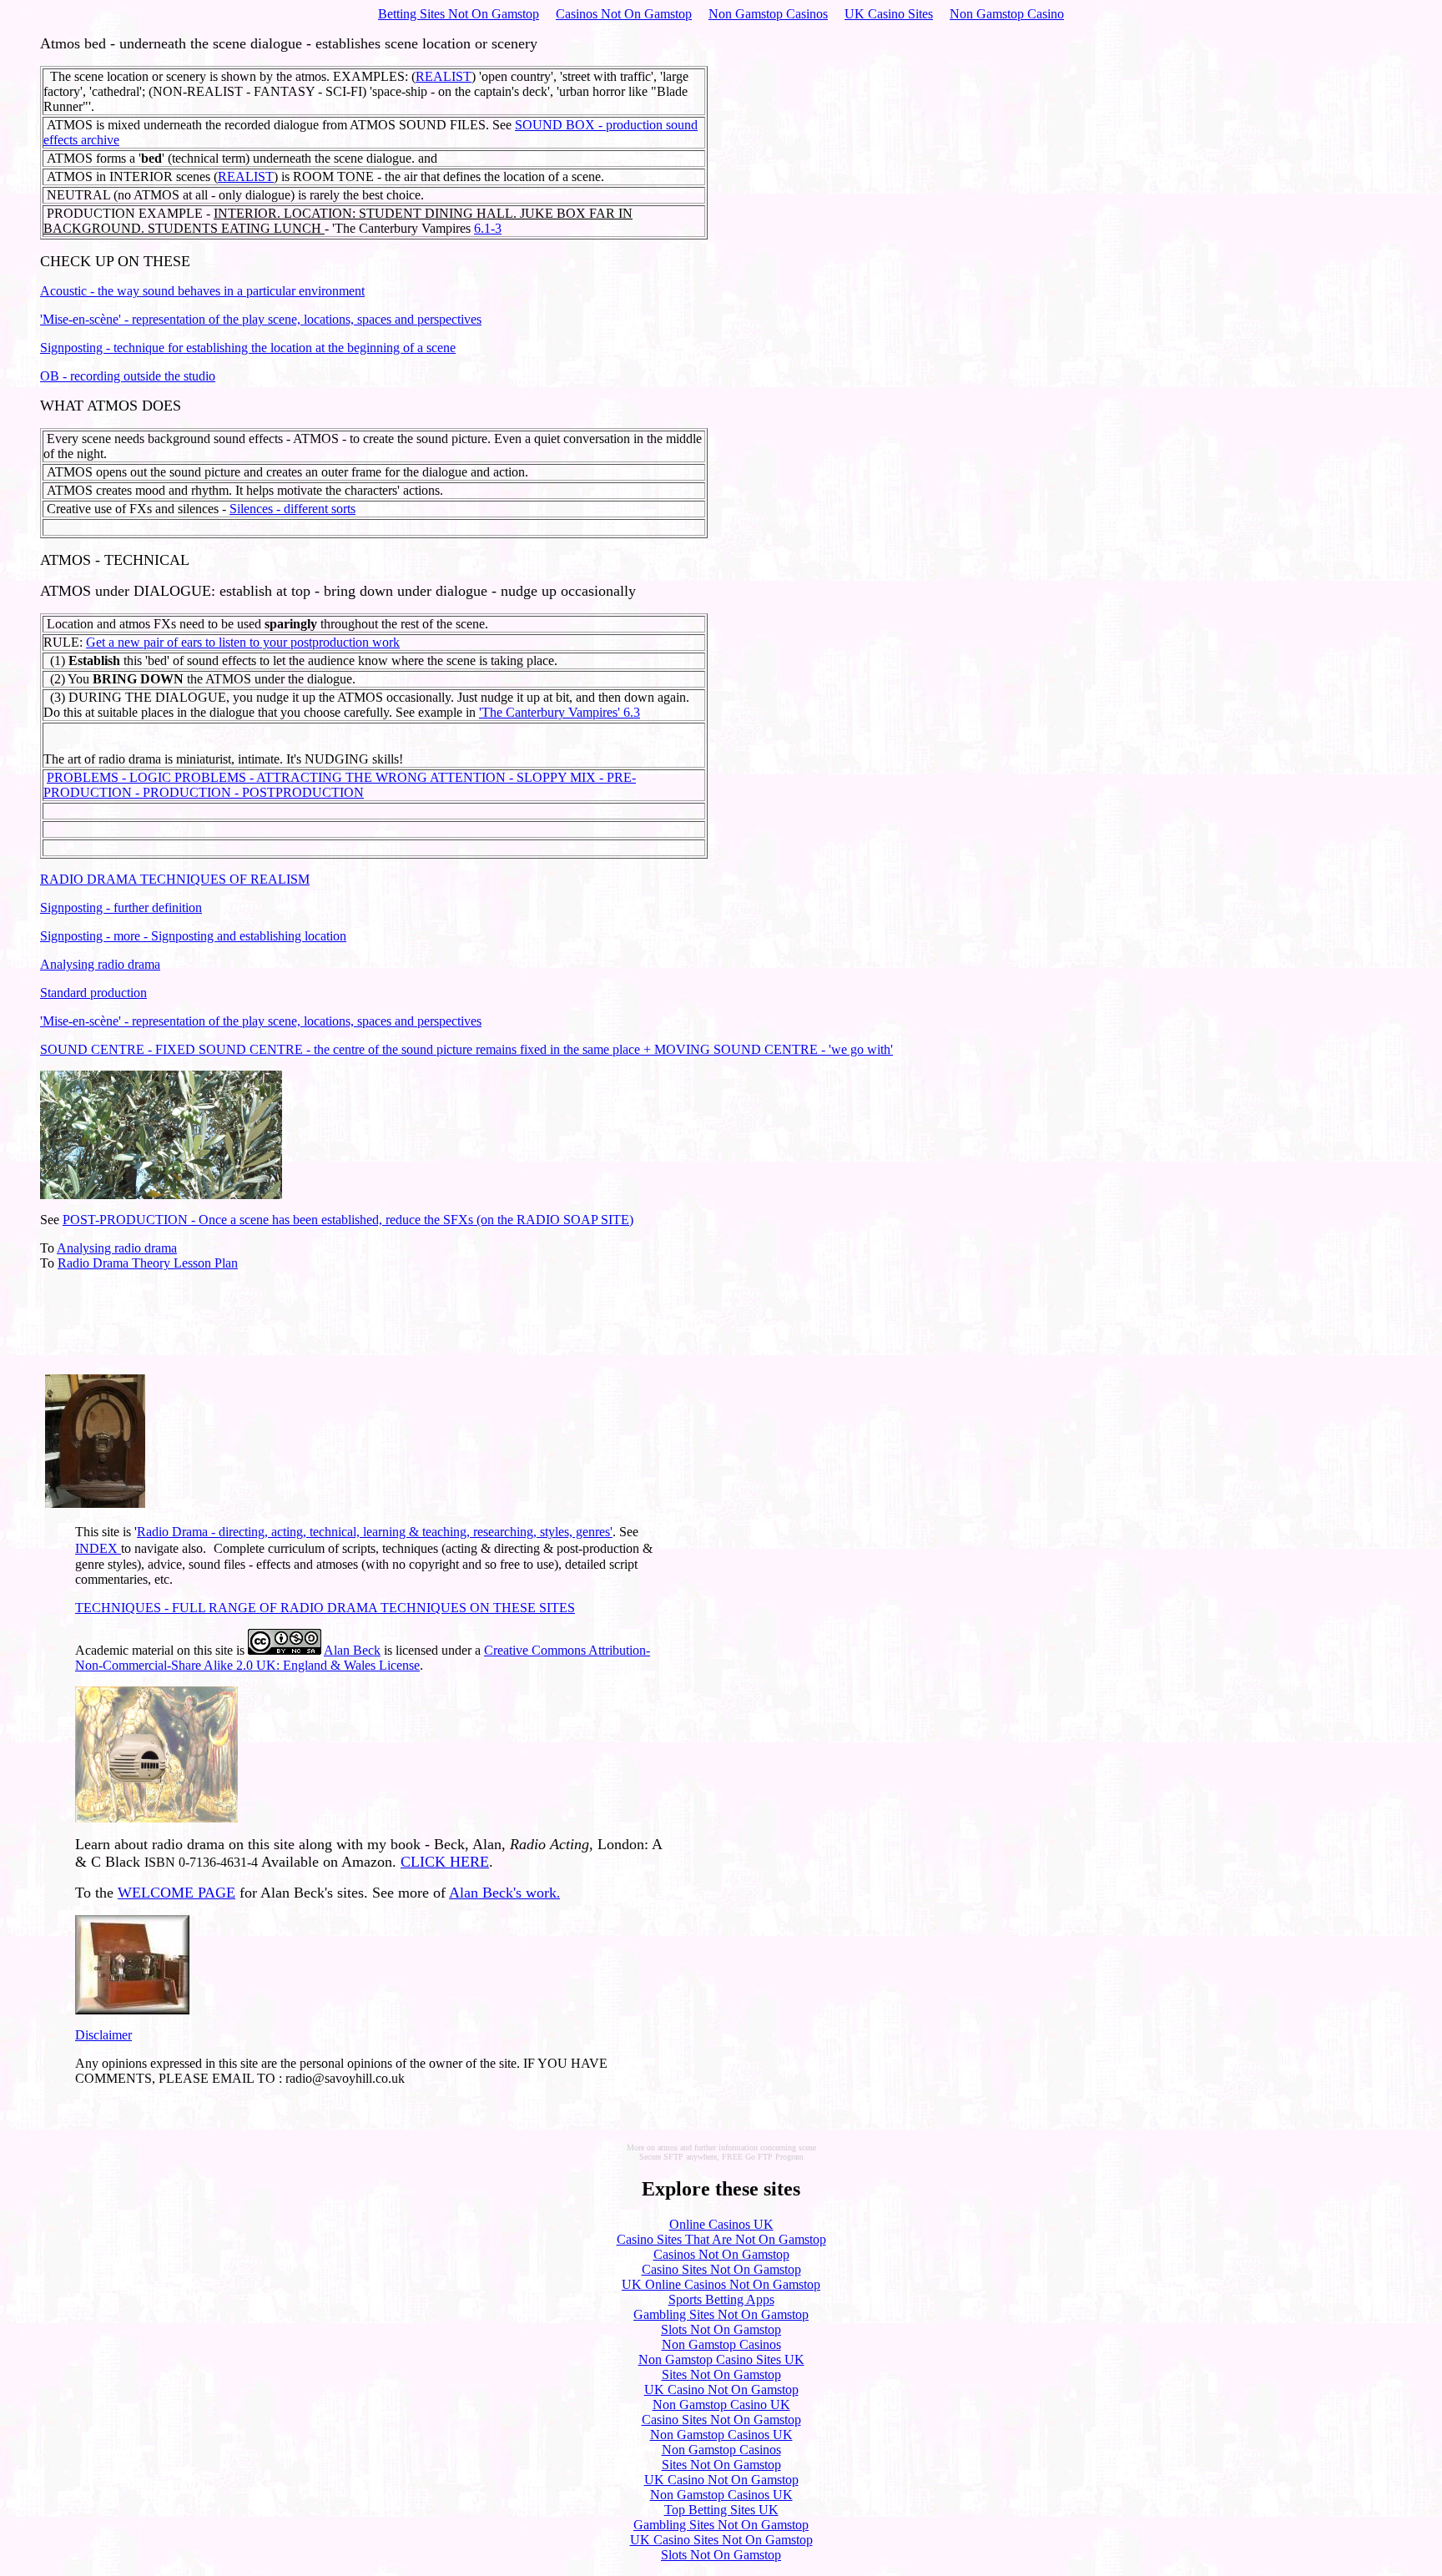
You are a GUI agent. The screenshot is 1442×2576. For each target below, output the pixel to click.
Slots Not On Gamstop (721, 2329)
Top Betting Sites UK (721, 2510)
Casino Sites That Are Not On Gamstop (721, 2239)
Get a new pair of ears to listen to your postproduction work (243, 642)
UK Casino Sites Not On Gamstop (721, 2540)
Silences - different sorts (292, 509)
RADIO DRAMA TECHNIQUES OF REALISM (175, 879)
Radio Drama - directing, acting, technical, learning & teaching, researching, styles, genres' (375, 1532)
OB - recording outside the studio (128, 376)
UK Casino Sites (889, 14)
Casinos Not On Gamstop (624, 14)
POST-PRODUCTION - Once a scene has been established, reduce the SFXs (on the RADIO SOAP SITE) (348, 1220)
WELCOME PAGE (176, 1893)
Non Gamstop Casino (1007, 14)
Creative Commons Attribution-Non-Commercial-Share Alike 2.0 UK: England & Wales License (363, 1658)
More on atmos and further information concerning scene (721, 2148)
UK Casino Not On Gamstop (721, 2389)
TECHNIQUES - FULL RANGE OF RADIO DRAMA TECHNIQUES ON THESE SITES (325, 1608)
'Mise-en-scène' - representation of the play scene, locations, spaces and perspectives (261, 319)
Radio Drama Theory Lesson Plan (148, 1263)
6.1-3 (488, 228)
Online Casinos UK (721, 2224)
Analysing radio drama (100, 964)
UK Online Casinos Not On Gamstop (721, 2284)
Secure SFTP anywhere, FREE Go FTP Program (721, 2157)
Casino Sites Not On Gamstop (721, 2269)
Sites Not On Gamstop (721, 2374)
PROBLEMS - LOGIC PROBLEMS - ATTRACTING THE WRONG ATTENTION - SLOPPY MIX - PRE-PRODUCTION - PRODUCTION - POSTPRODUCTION (340, 785)
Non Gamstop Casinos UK (721, 2435)
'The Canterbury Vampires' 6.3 (560, 712)
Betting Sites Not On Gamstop (459, 14)
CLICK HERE (445, 1862)
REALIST (444, 76)
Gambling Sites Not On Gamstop (721, 2314)
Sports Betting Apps (721, 2299)
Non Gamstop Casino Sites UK (721, 2359)
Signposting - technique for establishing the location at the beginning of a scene (248, 348)
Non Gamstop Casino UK (721, 2405)
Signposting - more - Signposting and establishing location (193, 936)
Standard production (93, 993)
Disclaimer (103, 2035)
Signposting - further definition (121, 907)
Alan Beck (352, 1650)
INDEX (98, 1548)
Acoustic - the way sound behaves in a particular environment (202, 291)
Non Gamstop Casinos (768, 14)
